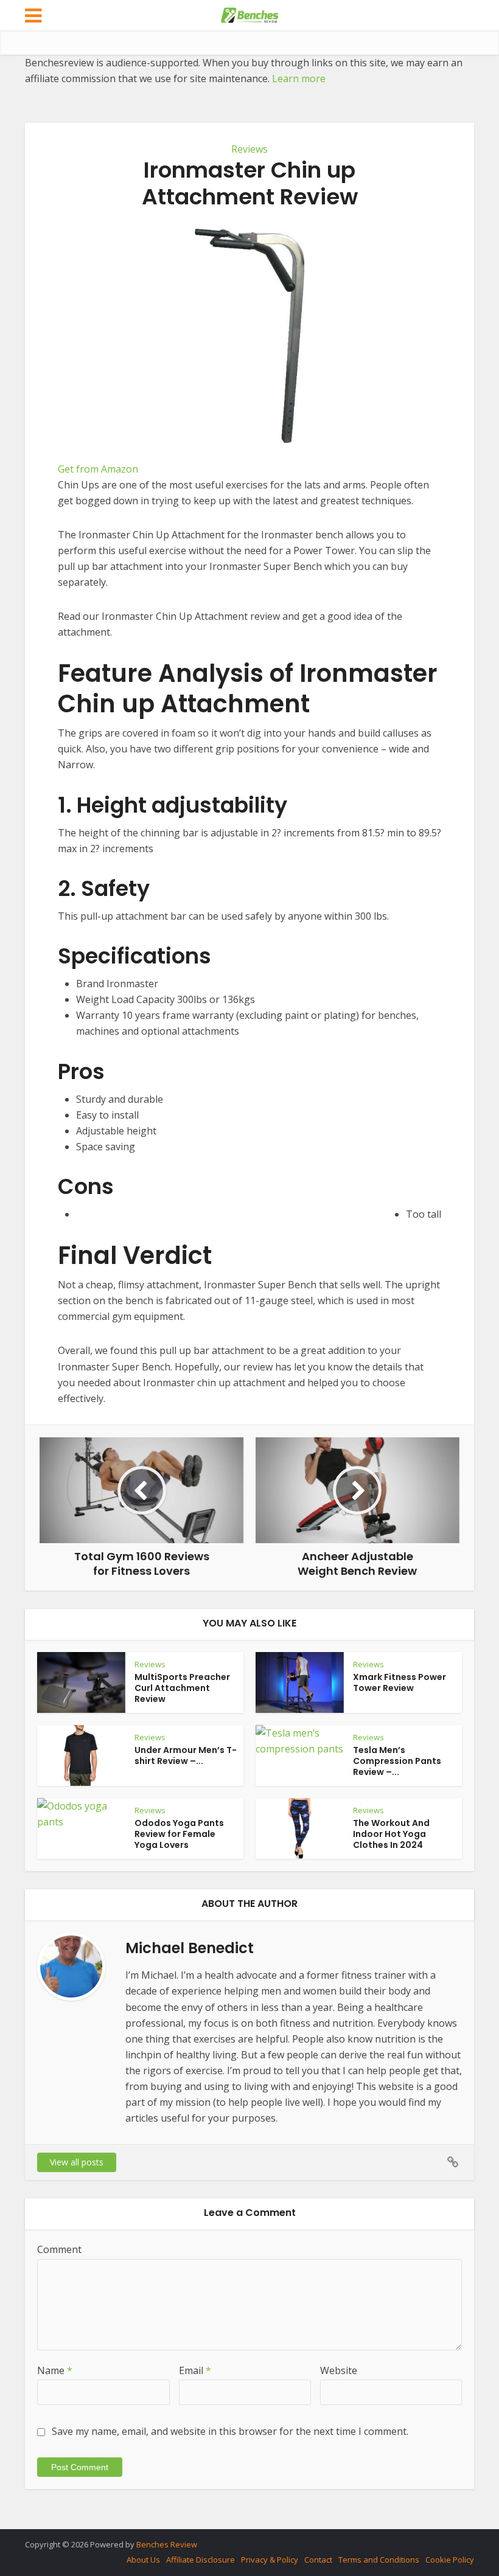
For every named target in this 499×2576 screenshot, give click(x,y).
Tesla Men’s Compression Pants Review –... (397, 1761)
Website (339, 2370)
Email (195, 2370)
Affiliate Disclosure (201, 2560)
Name (55, 2370)
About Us (143, 2560)
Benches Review (167, 2544)
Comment (59, 2249)
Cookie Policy (450, 2560)
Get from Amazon (98, 469)
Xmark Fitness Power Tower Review (400, 1682)
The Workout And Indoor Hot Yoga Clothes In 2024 (391, 1834)
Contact (318, 2560)
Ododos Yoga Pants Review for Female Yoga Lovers (179, 1834)
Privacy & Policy (270, 2560)
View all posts (77, 2162)
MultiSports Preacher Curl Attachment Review (182, 1688)
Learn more (299, 78)
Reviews (249, 149)
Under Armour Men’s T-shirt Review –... (186, 1755)
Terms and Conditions (379, 2560)
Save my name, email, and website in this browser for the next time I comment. (230, 2431)
